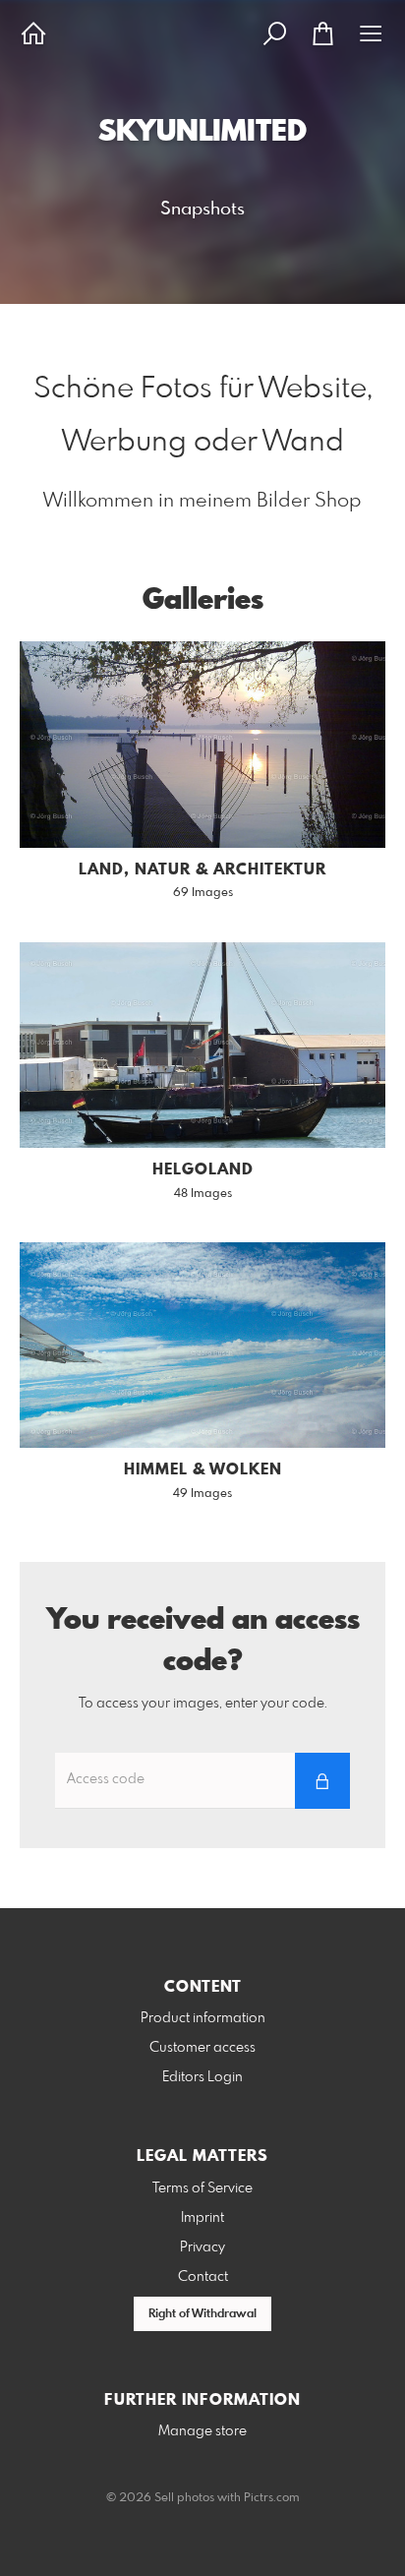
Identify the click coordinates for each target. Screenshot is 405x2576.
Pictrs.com (272, 2498)
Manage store (202, 2431)
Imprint (202, 2218)
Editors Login (202, 2077)
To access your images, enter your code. (203, 1704)
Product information (203, 2018)
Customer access (202, 2048)
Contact (203, 2277)
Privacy (202, 2247)
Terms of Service (202, 2188)
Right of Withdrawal (202, 2314)
